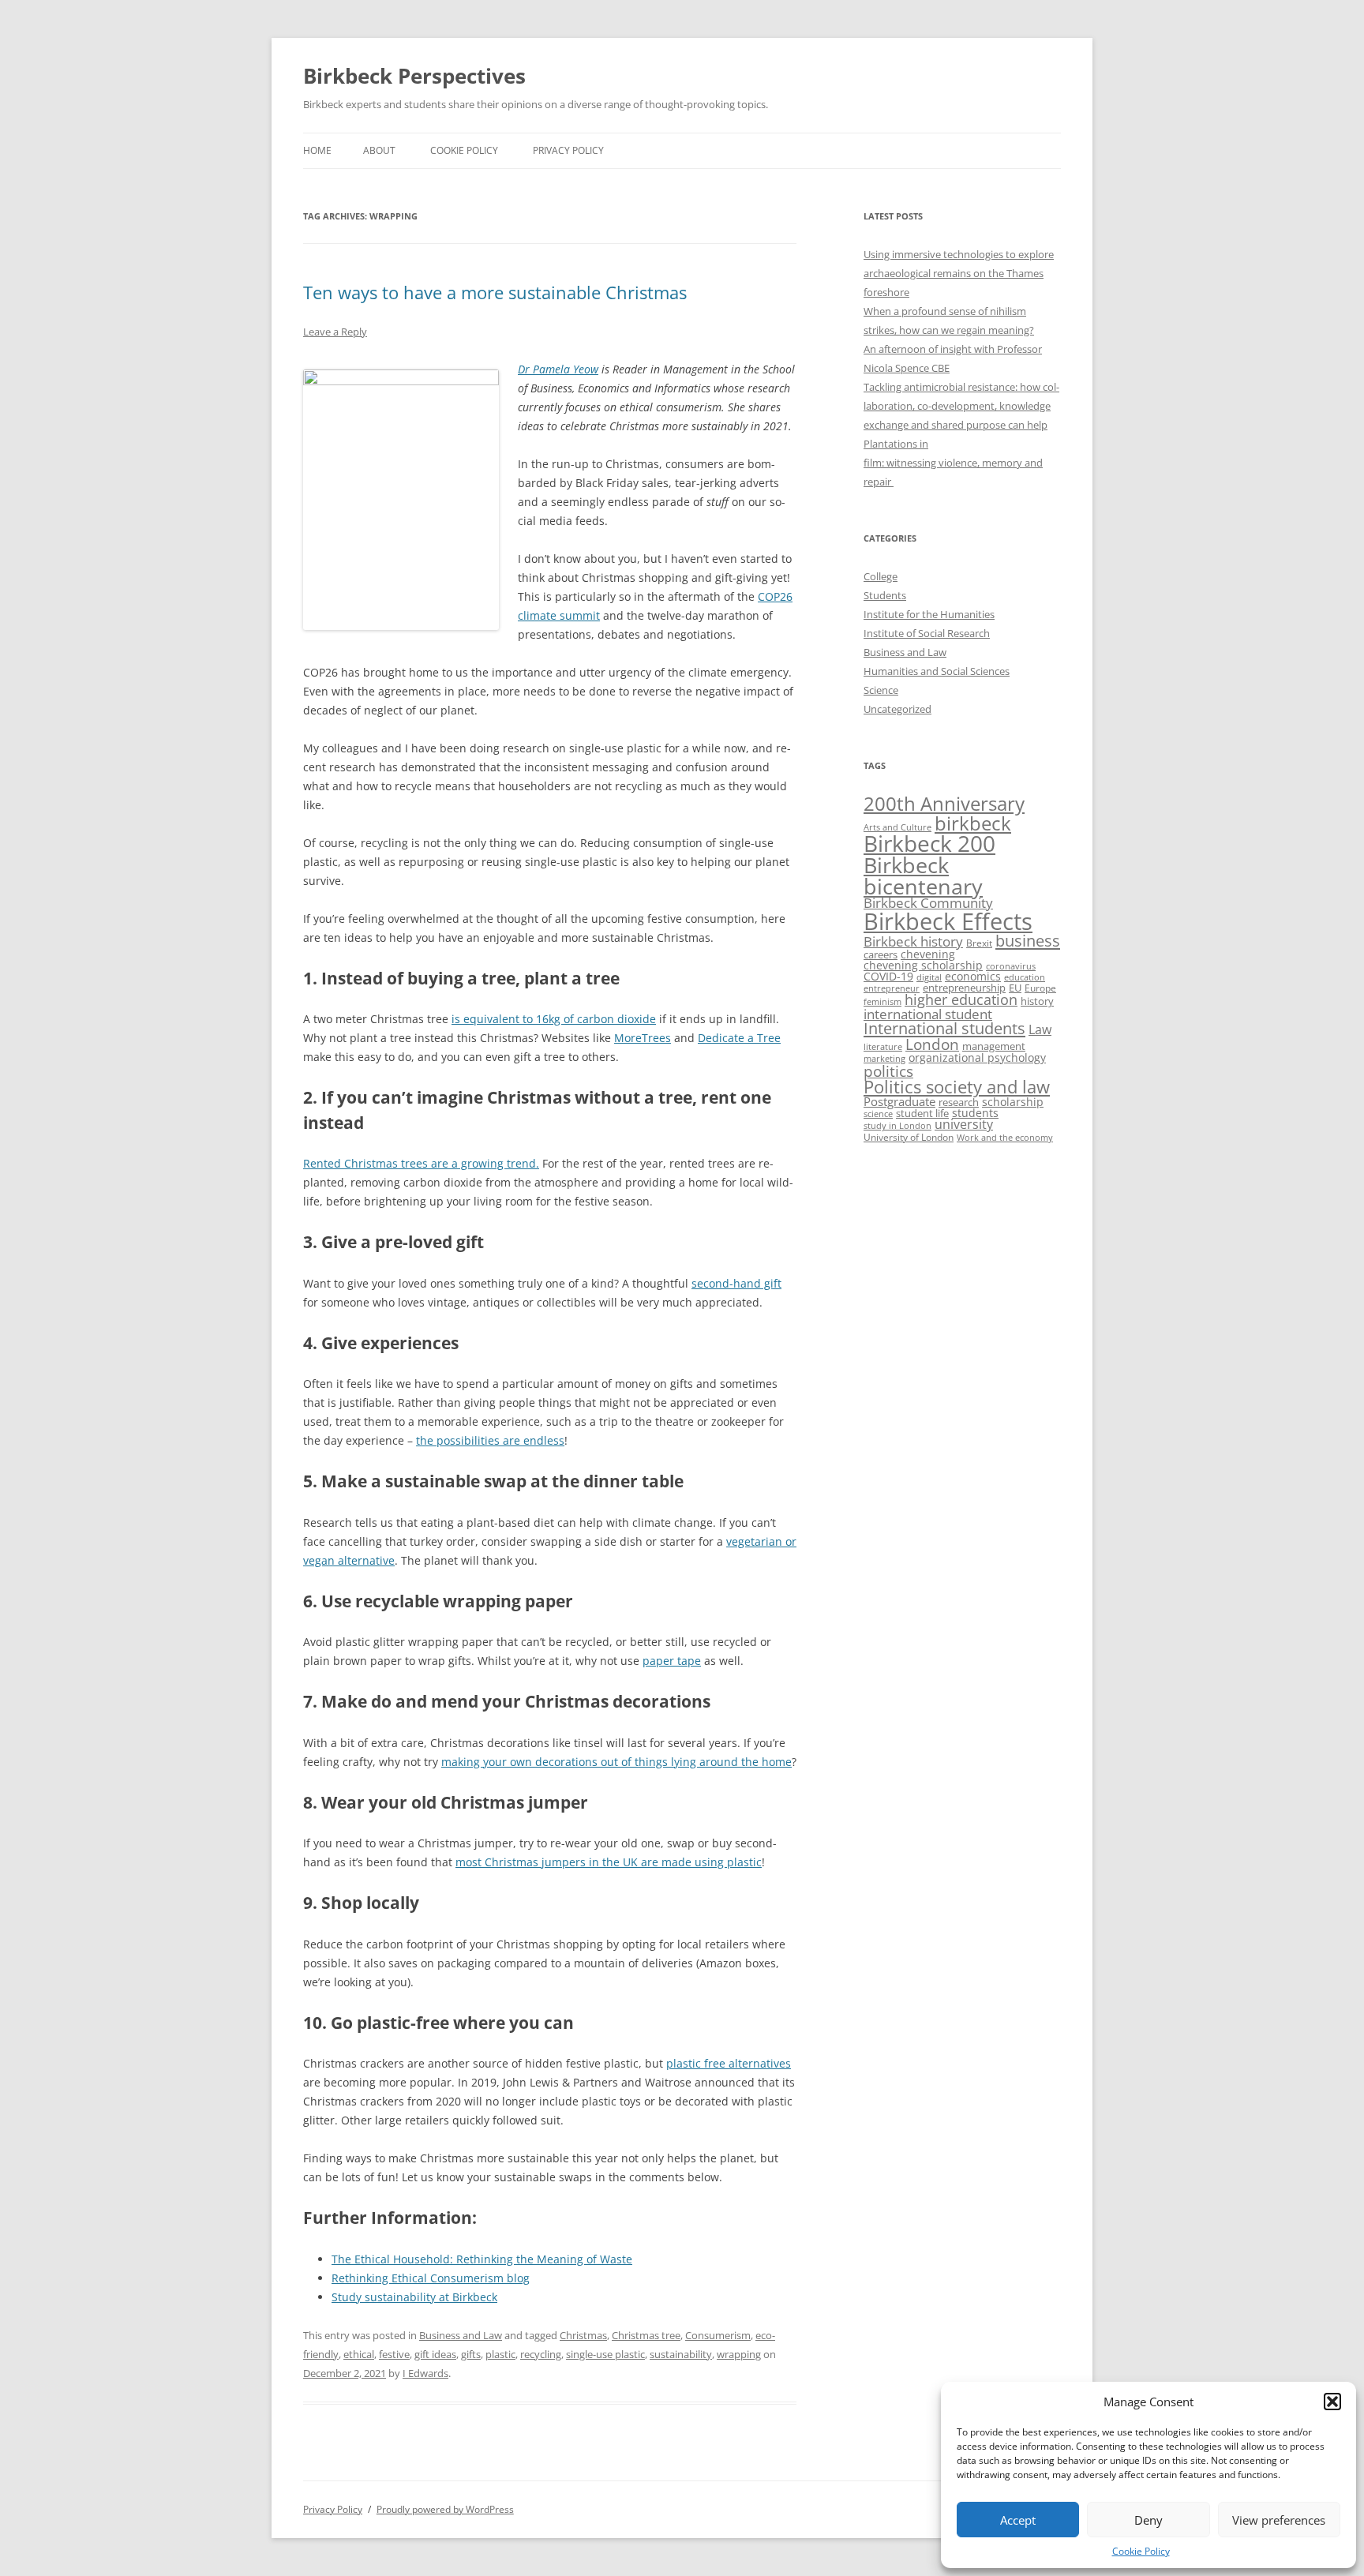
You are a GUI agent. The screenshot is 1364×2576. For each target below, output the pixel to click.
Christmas (583, 2335)
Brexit (979, 943)
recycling (541, 2354)
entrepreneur (892, 988)
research (959, 1102)
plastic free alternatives (729, 2063)
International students (944, 1028)
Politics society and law (957, 1087)
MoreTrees (643, 1038)
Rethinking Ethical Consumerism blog (431, 2278)
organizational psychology (977, 1057)
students (975, 1113)
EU (1015, 988)
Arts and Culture (897, 827)
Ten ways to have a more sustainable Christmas (495, 292)
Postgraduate (899, 1101)
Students (885, 595)
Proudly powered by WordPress (445, 2509)
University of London (909, 1137)
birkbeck (973, 823)
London (932, 1044)
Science (881, 690)
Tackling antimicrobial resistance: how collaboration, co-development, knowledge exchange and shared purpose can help (961, 406)
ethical (359, 2354)
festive (394, 2354)
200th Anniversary (944, 803)
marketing (884, 1059)
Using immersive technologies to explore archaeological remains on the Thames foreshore (959, 273)
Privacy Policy (568, 150)
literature (883, 1047)
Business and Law (461, 2335)
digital (929, 977)
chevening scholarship (923, 965)
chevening (928, 954)
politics (888, 1071)
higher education (961, 999)
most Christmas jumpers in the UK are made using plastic (609, 1862)
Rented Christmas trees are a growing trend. (421, 1163)
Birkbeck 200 (929, 843)
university (964, 1124)
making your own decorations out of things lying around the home (616, 1762)
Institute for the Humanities (929, 614)
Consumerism (718, 2335)
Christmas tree (646, 2335)
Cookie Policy (1141, 2551)
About (379, 150)
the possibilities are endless (490, 1440)
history (1037, 1001)
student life (922, 1113)
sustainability (681, 2354)
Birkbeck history (913, 941)
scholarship (1013, 1102)
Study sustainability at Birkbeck (414, 2297)
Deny (1149, 2520)
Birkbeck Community (928, 903)
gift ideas (435, 2354)
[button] (1332, 2402)
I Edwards (425, 2373)
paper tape (672, 1661)
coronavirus (1011, 966)
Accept (1018, 2520)
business (1028, 941)
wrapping (739, 2354)
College (881, 576)
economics (973, 976)
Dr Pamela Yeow (558, 369)
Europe (1040, 988)
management (994, 1046)
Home (317, 150)
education (1025, 977)
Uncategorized (897, 709)
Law (1040, 1029)
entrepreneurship (964, 988)
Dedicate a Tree (739, 1038)
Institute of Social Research (927, 633)
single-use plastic (605, 2354)
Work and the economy (1005, 1138)
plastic (500, 2354)
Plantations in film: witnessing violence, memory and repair (953, 463)
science (878, 1114)
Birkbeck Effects (948, 921)
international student (928, 1014)
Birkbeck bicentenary (923, 876)
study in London (897, 1126)
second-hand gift (736, 1283)
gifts (471, 2354)
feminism (882, 1001)
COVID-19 (888, 976)
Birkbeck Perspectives (414, 76)
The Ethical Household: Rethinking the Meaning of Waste (482, 2259)
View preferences (1279, 2520)
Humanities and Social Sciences (937, 671)
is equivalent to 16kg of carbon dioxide (554, 1019)
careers (881, 954)
